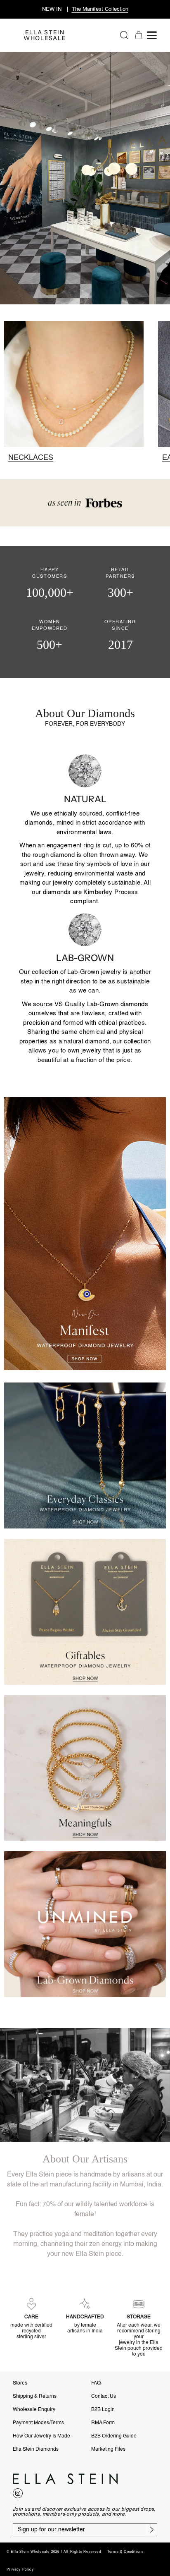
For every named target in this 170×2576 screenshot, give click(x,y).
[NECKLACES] (74, 391)
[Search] (124, 35)
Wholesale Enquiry (34, 2410)
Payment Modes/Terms (38, 2423)
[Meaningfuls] (85, 1768)
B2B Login (103, 2410)
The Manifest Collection (100, 9)
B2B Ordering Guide (114, 2436)
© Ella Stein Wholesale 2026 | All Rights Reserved (54, 2552)
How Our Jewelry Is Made (41, 2436)
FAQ (96, 2383)
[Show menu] (153, 35)
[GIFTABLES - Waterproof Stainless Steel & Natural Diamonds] (85, 1612)
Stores (20, 2383)
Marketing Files (108, 2449)
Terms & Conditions (126, 2552)
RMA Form (103, 2423)
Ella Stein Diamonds (36, 2449)
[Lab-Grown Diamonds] (85, 1924)
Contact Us (104, 2397)
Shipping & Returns (35, 2397)
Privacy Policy (20, 2570)
